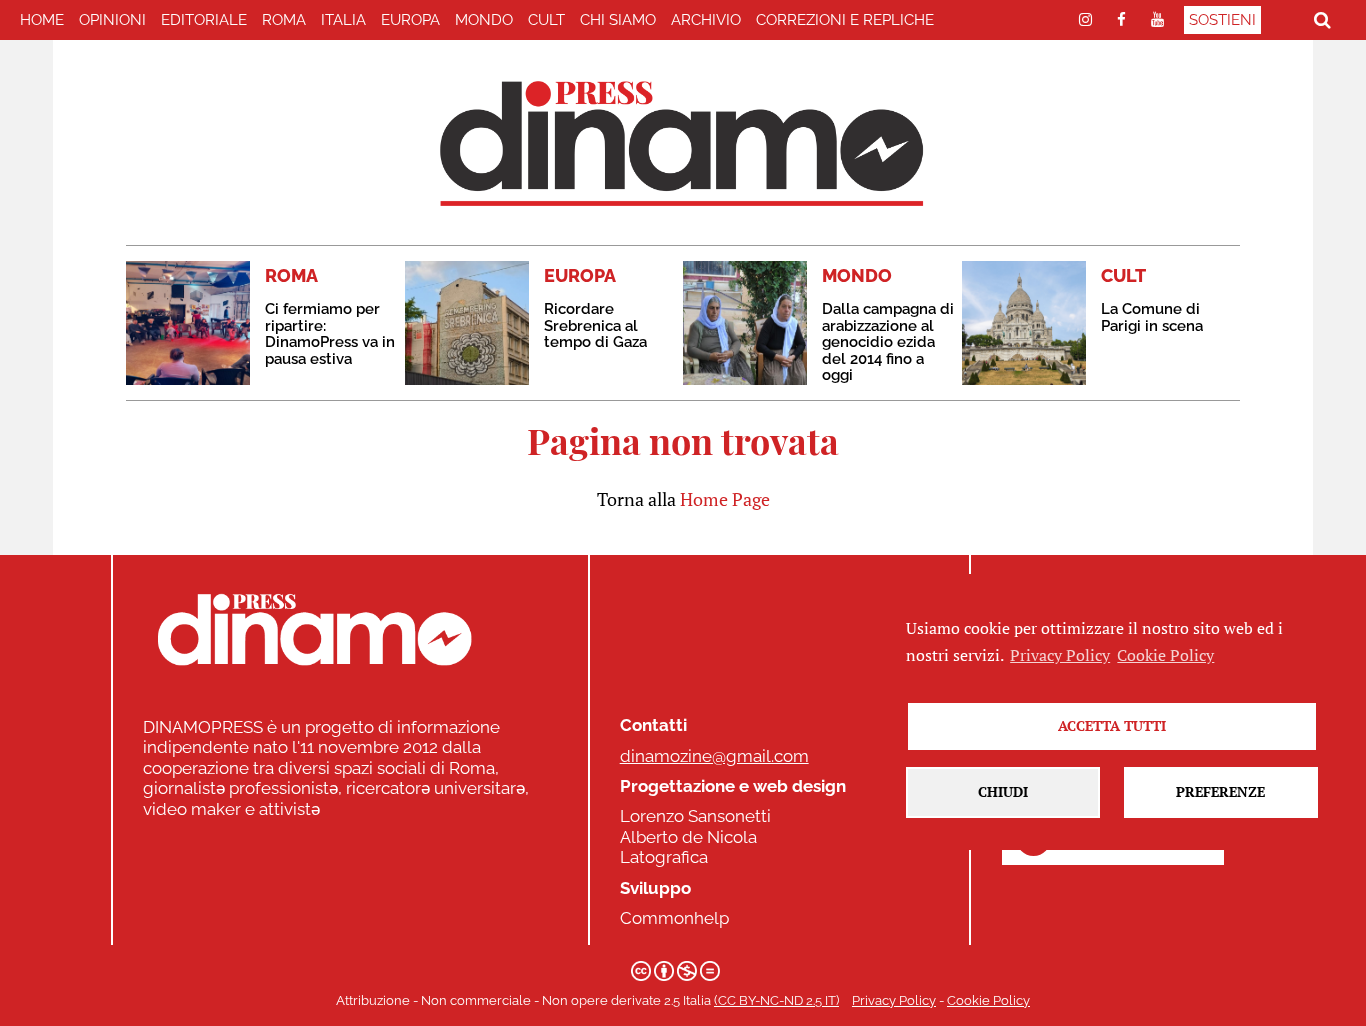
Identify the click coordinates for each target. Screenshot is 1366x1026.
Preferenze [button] (1220, 791)
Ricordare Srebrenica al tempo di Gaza (595, 325)
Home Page (725, 499)
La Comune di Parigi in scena (1152, 317)
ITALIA (343, 20)
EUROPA (410, 20)
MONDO (484, 20)
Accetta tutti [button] (1112, 725)
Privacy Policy (894, 1000)
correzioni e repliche (845, 20)
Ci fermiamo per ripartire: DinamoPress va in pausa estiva (330, 334)
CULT (546, 20)
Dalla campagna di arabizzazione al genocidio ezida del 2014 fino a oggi (888, 342)
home (42, 20)
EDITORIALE (204, 20)
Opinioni (112, 20)
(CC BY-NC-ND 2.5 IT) (776, 1000)
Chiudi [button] (1003, 791)
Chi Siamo (618, 20)
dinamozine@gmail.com (714, 756)
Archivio (706, 20)
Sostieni (1222, 20)
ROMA (284, 20)
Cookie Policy (988, 1000)
